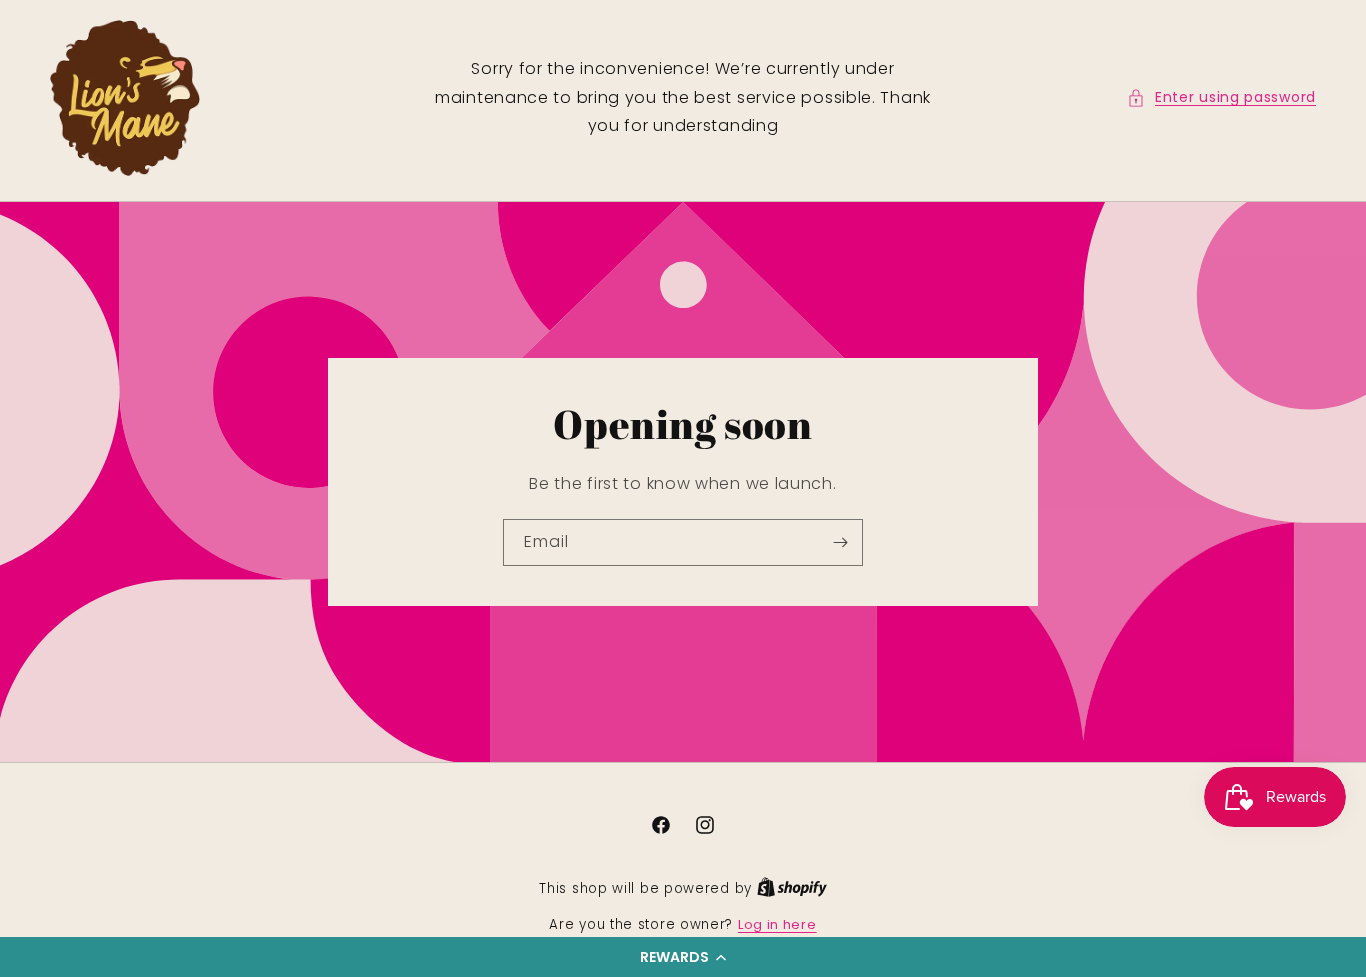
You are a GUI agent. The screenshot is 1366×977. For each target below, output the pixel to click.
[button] (683, 957)
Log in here (777, 924)
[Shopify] (792, 888)
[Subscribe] (840, 542)
